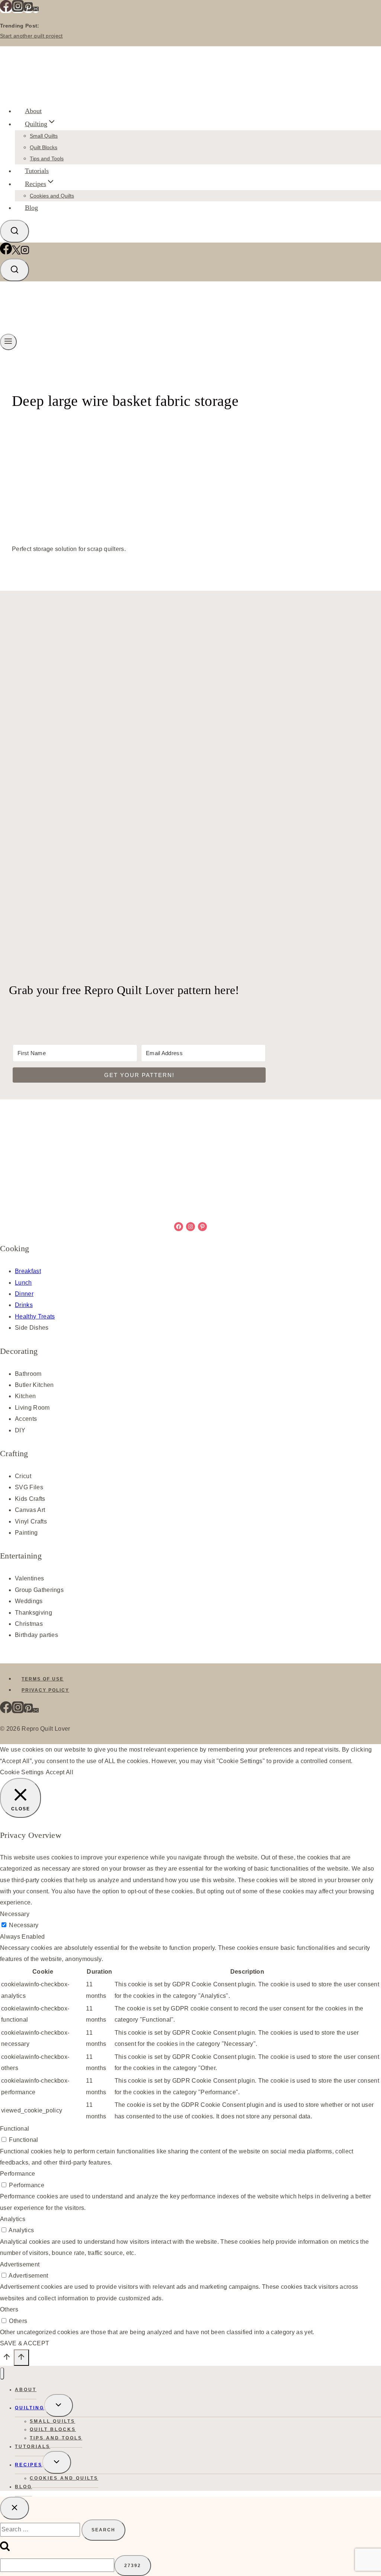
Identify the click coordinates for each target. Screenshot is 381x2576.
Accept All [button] (60, 1772)
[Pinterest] (28, 10)
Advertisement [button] (20, 2264)
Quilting (30, 2408)
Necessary (24, 1925)
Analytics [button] (13, 2219)
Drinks (24, 1305)
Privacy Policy (45, 1690)
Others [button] (9, 2309)
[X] (16, 252)
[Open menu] (8, 342)
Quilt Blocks (44, 147)
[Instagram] (18, 10)
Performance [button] (18, 2174)
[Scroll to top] (7, 2359)
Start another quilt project (31, 36)
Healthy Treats (35, 1316)
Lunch (23, 1283)
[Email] (36, 10)
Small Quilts (44, 136)
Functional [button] (15, 2129)
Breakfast (28, 1271)
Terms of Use (43, 1679)
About (33, 111)
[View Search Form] (15, 231)
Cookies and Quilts (52, 196)
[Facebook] (6, 10)
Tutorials (37, 171)
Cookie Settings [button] (22, 1772)
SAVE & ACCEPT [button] (25, 2343)
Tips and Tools (47, 158)
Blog (31, 208)
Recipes (29, 2465)
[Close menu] (2, 2373)
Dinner (24, 1294)
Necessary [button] (15, 1914)
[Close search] (15, 2508)
